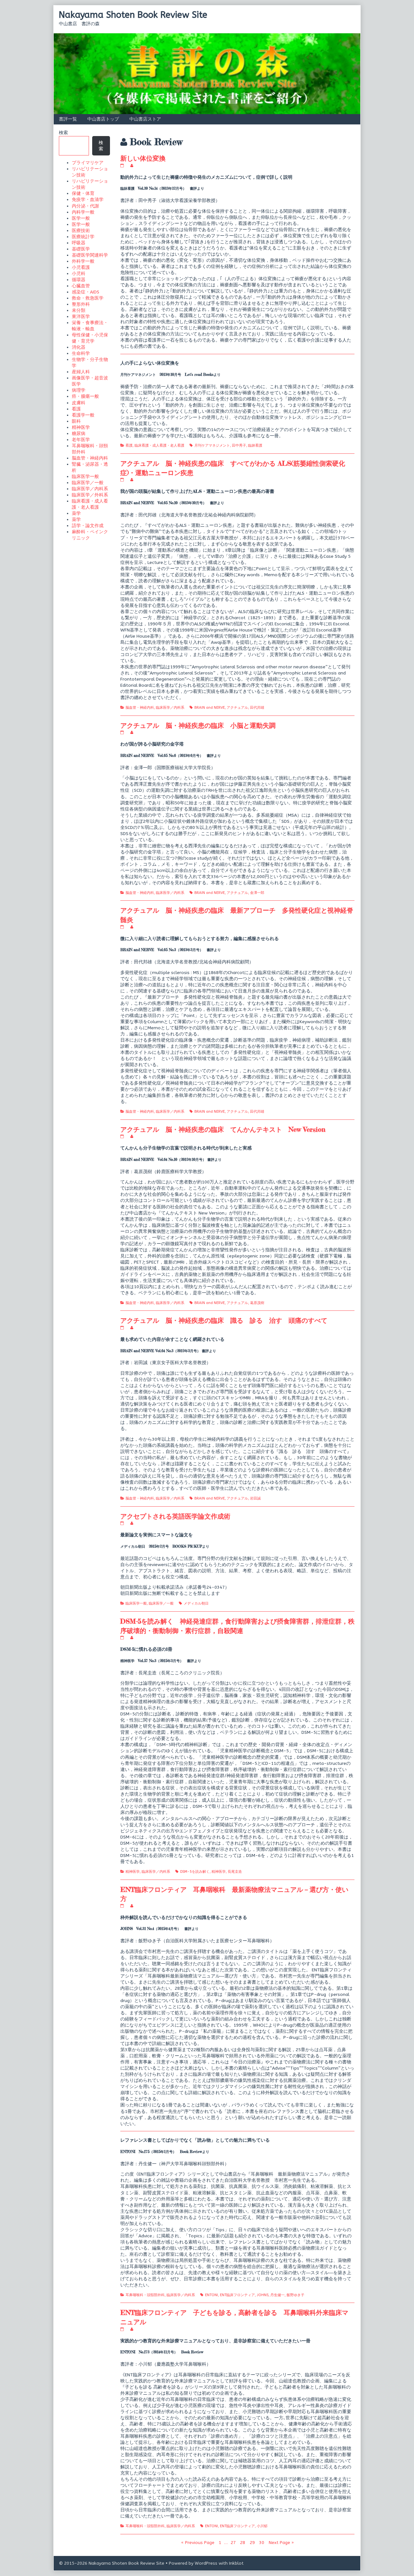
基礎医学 (81, 249)
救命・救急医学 (88, 298)
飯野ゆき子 (295, 2295)
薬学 (76, 513)
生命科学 (81, 353)
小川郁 (262, 2526)
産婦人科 (81, 372)
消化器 (79, 347)
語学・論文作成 (88, 526)
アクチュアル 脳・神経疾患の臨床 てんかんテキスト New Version (223, 1129)
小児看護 (81, 267)
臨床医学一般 (136, 1603)
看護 (129, 445)
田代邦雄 (257, 708)
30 (262, 2542)
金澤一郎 (257, 893)
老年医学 (81, 440)
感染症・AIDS (86, 292)
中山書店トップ (103, 119)
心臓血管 (81, 286)
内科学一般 (83, 212)
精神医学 (133, 1872)
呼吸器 (79, 243)
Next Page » (281, 2543)
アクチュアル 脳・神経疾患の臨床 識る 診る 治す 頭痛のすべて (224, 1320)
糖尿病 (79, 434)
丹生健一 (278, 2295)
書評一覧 (68, 119)
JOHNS (263, 2295)
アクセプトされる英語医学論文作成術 (175, 1516)
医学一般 (81, 218)
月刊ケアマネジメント (212, 445)
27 (234, 2542)
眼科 (76, 421)
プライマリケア (88, 163)
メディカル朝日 (196, 1603)
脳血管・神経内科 (140, 708)
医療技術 (81, 231)
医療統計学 (83, 237)
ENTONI (212, 2295)
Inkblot (236, 2563)
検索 (63, 133)
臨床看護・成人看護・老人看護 (159, 445)
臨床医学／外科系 (90, 495)
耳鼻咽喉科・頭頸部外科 (145, 2295)
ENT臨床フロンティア (237, 2295)
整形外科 (81, 304)
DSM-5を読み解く (195, 1872)
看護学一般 (83, 415)
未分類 (79, 310)
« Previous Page (198, 2543)
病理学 (79, 390)
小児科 (79, 274)
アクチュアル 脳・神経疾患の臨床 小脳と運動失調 (198, 725)
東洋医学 (81, 317)
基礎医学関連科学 (90, 255)
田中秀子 (239, 445)
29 (253, 2542)
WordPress (206, 2563)
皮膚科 (79, 403)
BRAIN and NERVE (210, 708)
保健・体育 (83, 193)
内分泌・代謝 (85, 206)
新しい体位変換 (143, 158)
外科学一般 (83, 261)
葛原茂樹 (257, 1303)
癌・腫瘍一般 (85, 396)
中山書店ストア (145, 119)
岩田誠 (255, 1498)
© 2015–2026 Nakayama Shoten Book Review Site (112, 2563)
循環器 (79, 280)
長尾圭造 (235, 1872)
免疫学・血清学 (88, 200)
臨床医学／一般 (161, 1603)
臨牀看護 (255, 445)
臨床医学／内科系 (170, 708)
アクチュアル (237, 708)
